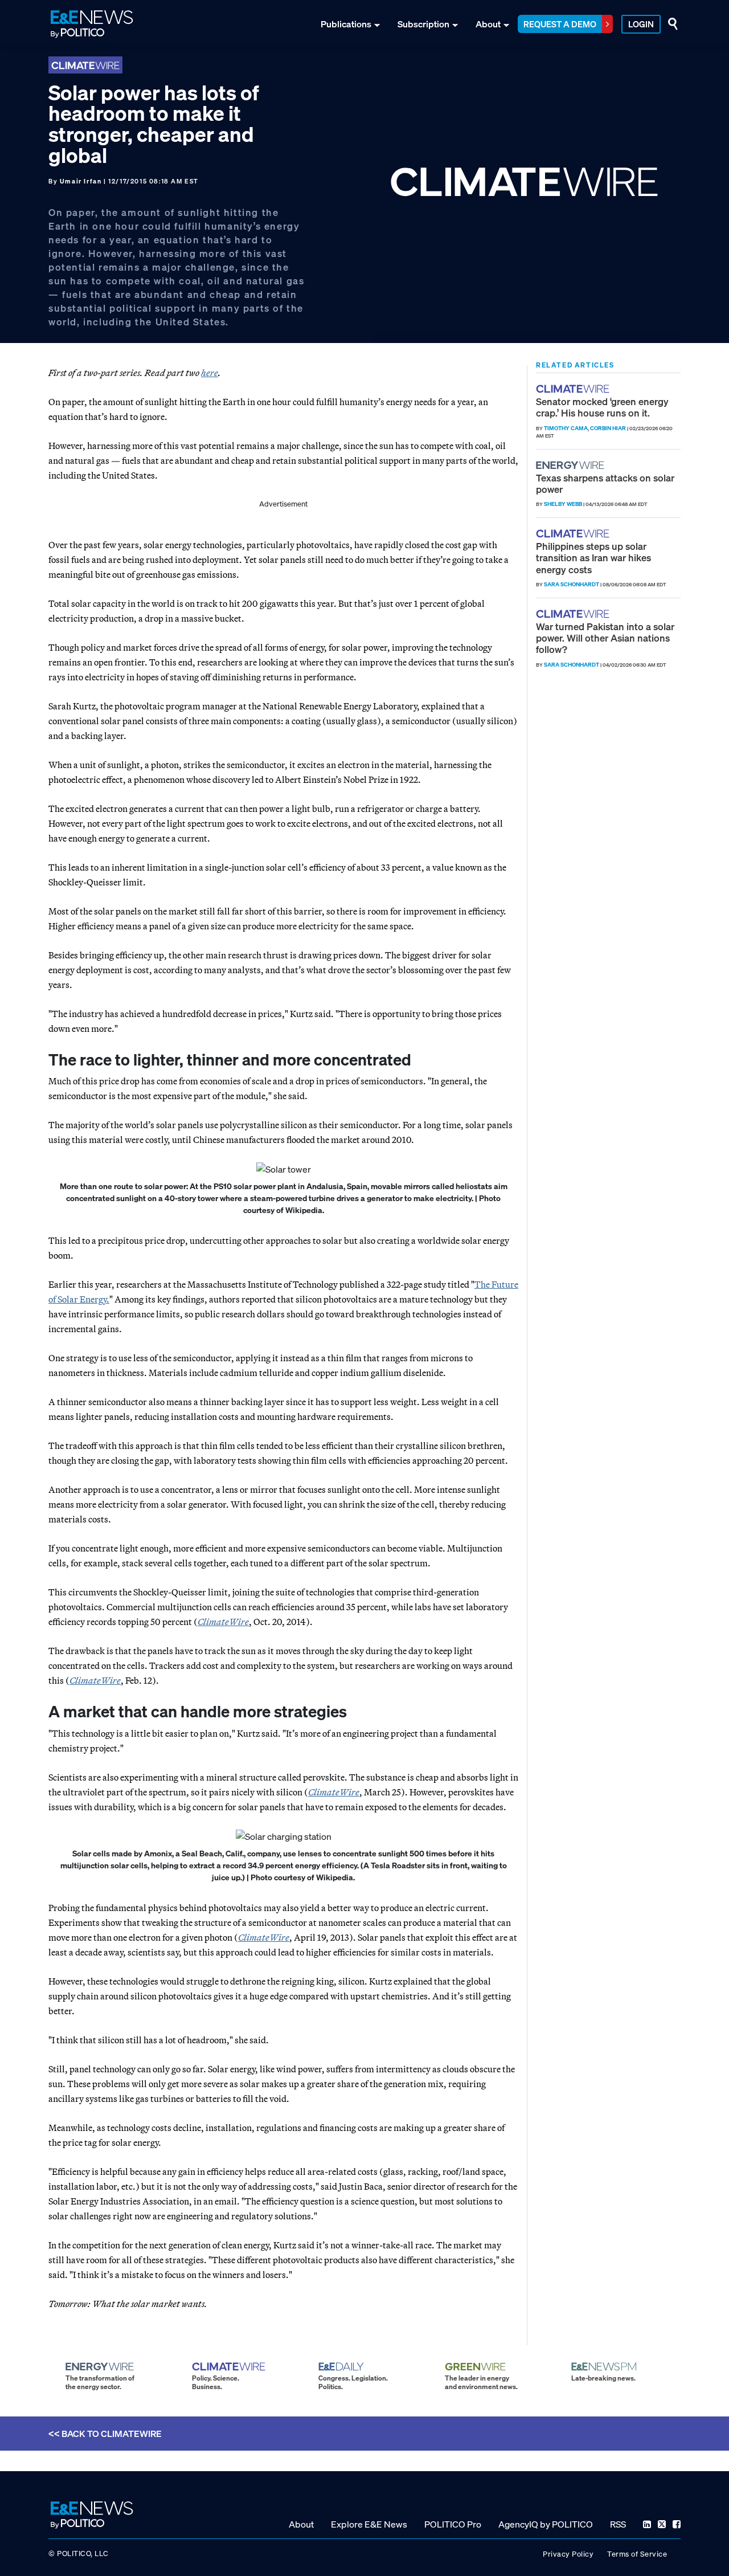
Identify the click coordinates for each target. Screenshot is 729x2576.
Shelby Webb (563, 504)
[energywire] (572, 465)
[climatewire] (574, 389)
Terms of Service (637, 2554)
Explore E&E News (369, 2524)
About (488, 24)
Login (641, 24)
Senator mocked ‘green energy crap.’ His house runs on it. (602, 407)
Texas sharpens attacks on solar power (605, 483)
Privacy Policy (568, 2554)
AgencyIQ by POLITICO (546, 2524)
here (210, 373)
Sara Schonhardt (572, 584)
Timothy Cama (566, 428)
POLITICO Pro (453, 2524)
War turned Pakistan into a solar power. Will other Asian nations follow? (605, 638)
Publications (346, 24)
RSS (618, 2524)
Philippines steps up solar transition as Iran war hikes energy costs (593, 558)
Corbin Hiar (608, 428)
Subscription (423, 24)
